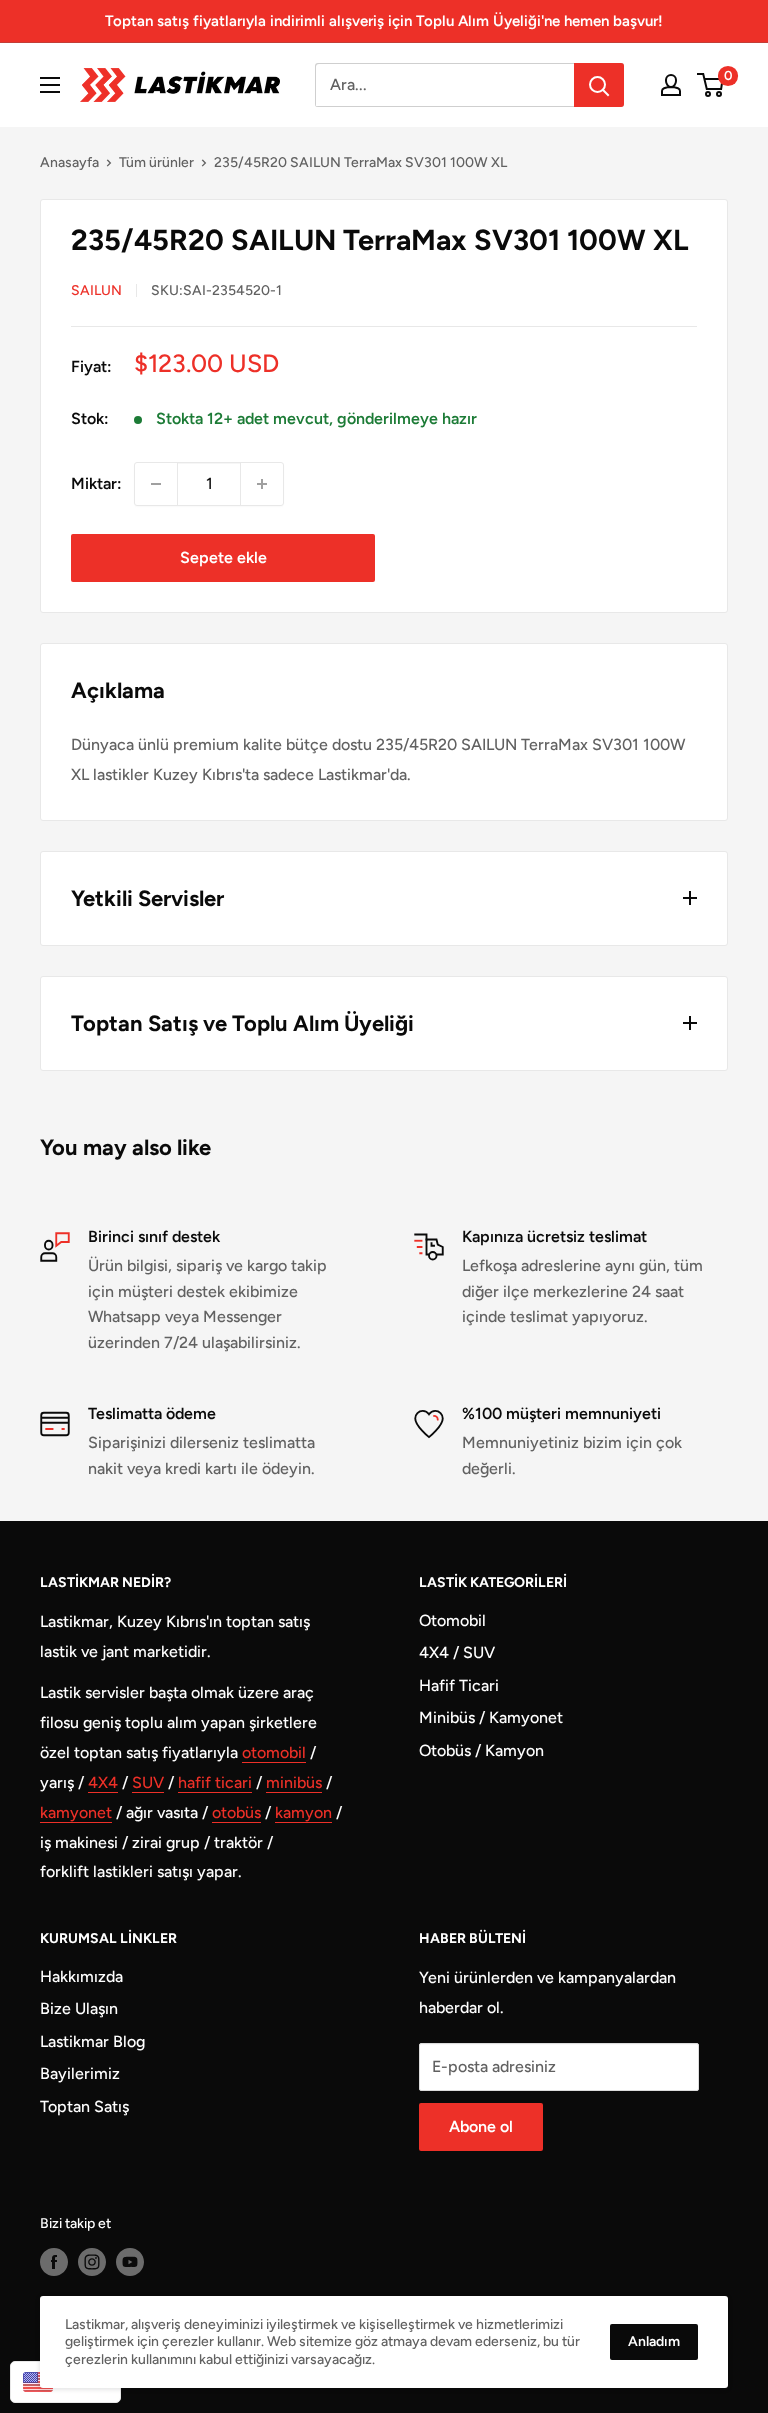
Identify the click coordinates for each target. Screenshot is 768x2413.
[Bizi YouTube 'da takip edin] (130, 2262)
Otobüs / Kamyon (481, 1750)
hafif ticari (215, 1782)
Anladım (654, 2341)
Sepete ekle (223, 557)
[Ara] (599, 85)
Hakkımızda (81, 1976)
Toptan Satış (84, 2106)
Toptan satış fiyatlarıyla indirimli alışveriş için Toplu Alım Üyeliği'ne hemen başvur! (384, 21)
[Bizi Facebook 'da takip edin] (54, 2262)
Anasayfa (69, 162)
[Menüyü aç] (50, 85)
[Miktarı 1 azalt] (156, 484)
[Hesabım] (671, 85)
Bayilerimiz (80, 2073)
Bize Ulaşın (79, 2008)
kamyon (303, 1812)
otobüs (236, 1812)
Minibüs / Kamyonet (491, 1717)
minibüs (294, 1782)
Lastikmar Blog (92, 2041)
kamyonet (76, 1812)
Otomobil (452, 1620)
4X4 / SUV (457, 1652)
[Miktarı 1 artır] (262, 484)
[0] (711, 85)
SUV (148, 1782)
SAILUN (96, 290)
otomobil (274, 1752)
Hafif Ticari (459, 1685)
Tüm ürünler (156, 162)
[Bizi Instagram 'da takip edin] (92, 2262)
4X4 (103, 1782)
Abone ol (481, 2126)
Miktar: (96, 483)
